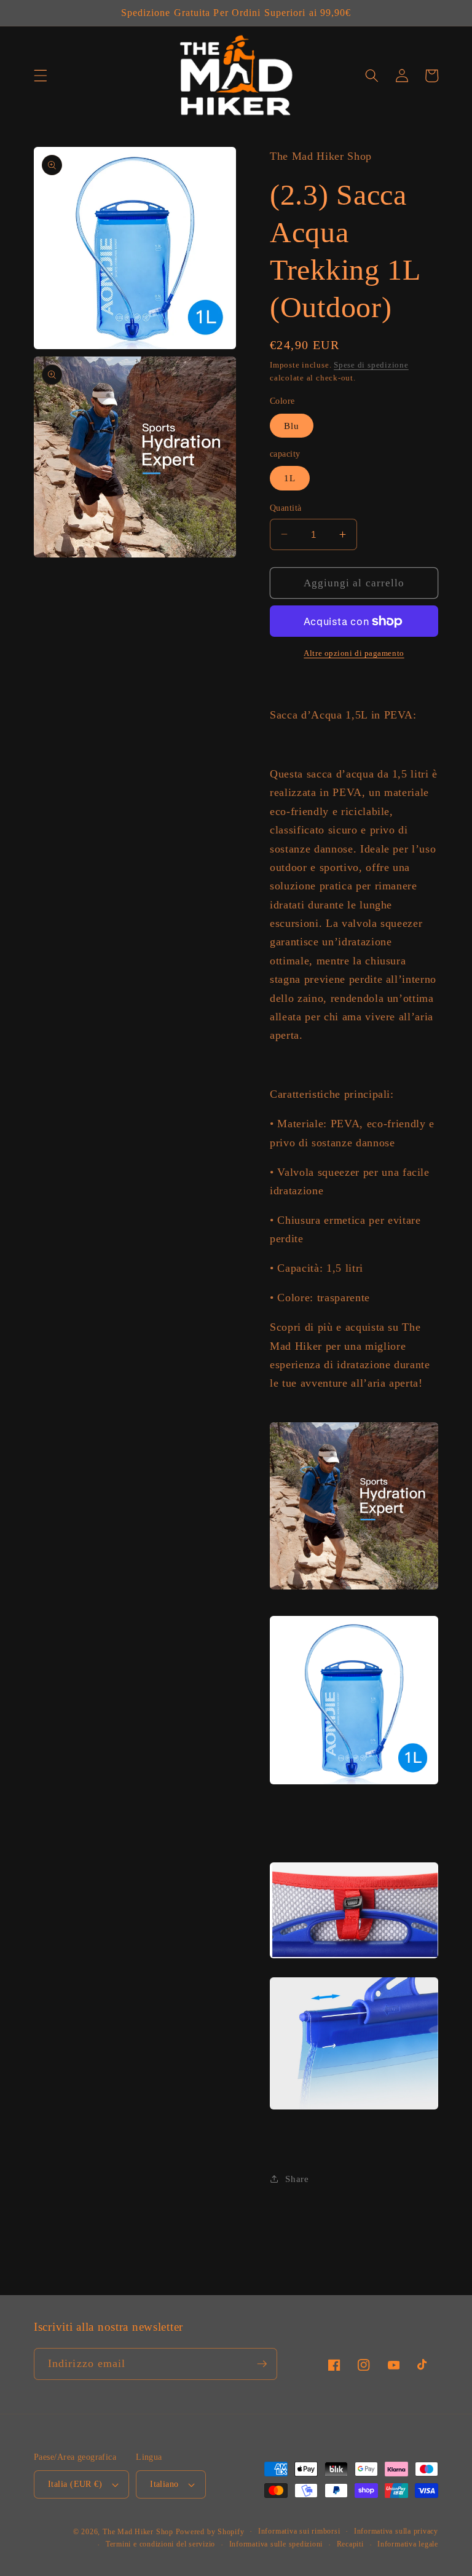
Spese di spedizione (371, 365)
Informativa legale (408, 2544)
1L (290, 478)
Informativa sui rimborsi (299, 2531)
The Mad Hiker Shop (138, 2532)
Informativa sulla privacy (396, 2531)
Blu (292, 426)
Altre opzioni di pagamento (354, 653)
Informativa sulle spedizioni (276, 2544)
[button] (41, 76)
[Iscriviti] (262, 2364)
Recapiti (350, 2544)
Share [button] (297, 2179)
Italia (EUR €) (75, 2484)
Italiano (164, 2484)
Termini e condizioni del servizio (160, 2544)
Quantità (286, 508)
